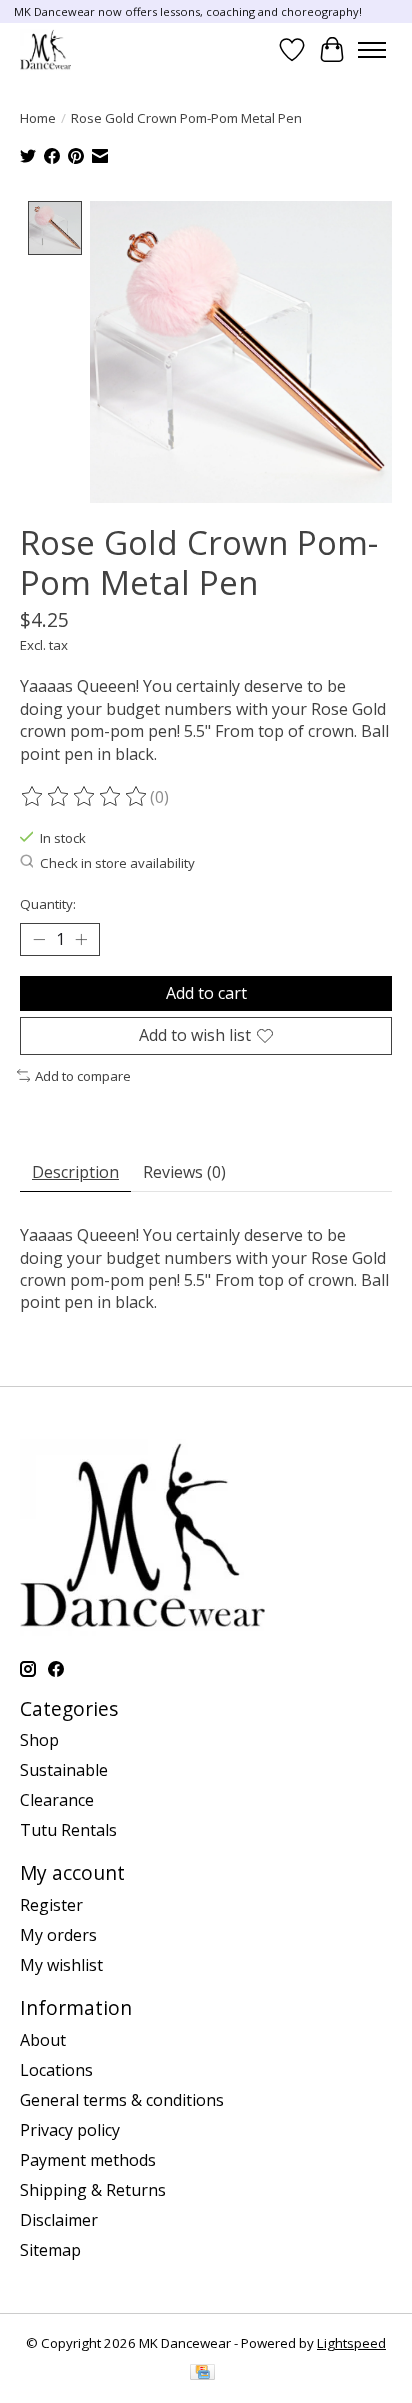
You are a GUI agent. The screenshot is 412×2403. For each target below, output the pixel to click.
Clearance (57, 1800)
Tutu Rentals (68, 1830)
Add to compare (83, 1076)
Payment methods (88, 2160)
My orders (58, 1935)
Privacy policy (70, 2130)
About (43, 2040)
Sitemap (50, 2250)
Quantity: (48, 904)
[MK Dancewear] (45, 49)
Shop (39, 1740)
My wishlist (61, 1965)
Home (38, 118)
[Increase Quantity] (81, 940)
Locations (56, 2070)
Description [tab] (75, 1172)
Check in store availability (117, 863)
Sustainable (64, 1770)
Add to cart (206, 993)
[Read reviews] (85, 797)
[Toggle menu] (372, 50)
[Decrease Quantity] (39, 940)
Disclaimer (59, 2220)
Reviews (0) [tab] (184, 1172)
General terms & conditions (122, 2100)
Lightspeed (351, 2343)
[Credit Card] (202, 2374)
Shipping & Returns (93, 2190)
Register (51, 1905)
